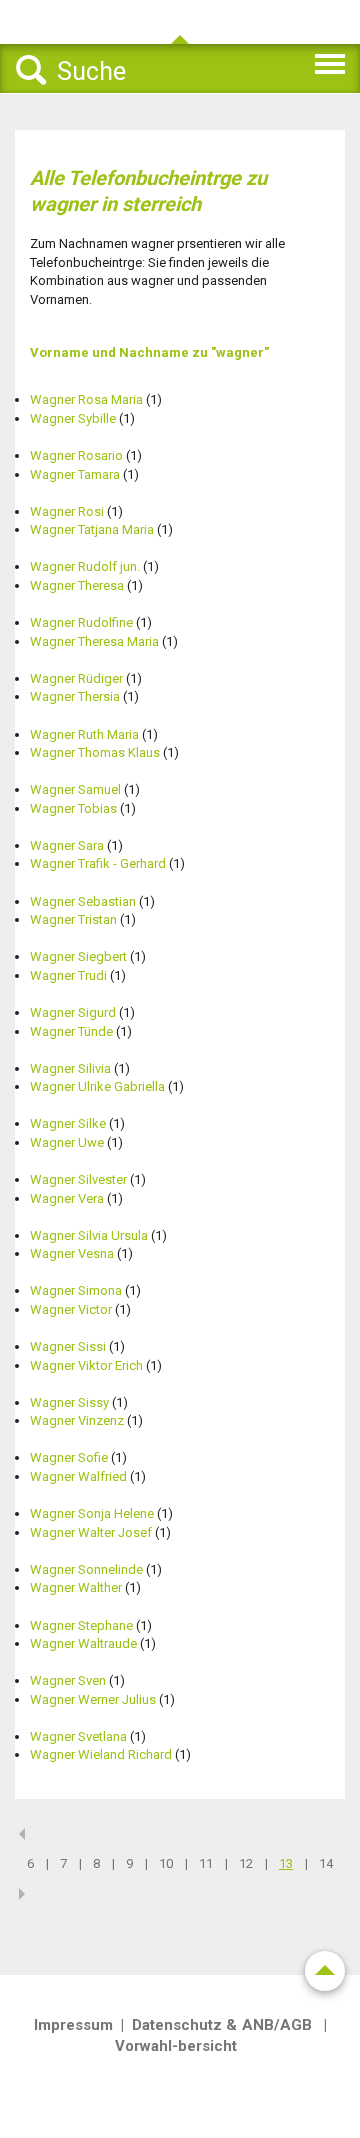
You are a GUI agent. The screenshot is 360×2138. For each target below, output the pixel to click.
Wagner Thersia (75, 696)
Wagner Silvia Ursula (89, 1235)
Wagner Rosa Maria (86, 399)
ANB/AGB (277, 2025)
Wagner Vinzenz (77, 1420)
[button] (297, 61)
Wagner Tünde (71, 1031)
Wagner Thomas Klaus (95, 752)
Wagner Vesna (72, 1253)
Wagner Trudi (68, 975)
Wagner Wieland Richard (101, 1754)
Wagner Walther (76, 1587)
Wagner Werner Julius (93, 1699)
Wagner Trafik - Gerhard (98, 863)
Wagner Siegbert (78, 956)
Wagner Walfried (78, 1476)
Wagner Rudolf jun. (85, 566)
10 (166, 1863)
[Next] (22, 1894)
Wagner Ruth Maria (84, 734)
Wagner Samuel (75, 789)
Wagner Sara (67, 845)
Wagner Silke (68, 1123)
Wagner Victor (71, 1309)
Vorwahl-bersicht (176, 2046)
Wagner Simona (76, 1290)
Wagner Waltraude (83, 1643)
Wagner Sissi (68, 1346)
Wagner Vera (67, 1198)
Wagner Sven (68, 1680)
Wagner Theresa (77, 585)
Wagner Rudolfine (81, 622)
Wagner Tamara (75, 474)
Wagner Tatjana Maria (92, 529)
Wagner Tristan (73, 919)
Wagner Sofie (69, 1457)
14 (326, 1863)
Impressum (73, 2025)
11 (206, 1863)
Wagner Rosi (67, 511)
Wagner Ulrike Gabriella (97, 1086)
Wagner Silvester (78, 1179)
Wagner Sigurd (73, 1012)
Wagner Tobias (73, 808)
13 (286, 1863)
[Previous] (22, 1834)
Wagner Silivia (70, 1068)
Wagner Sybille (73, 418)
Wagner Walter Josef (91, 1532)
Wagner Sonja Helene (92, 1513)
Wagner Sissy (69, 1402)
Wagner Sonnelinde (86, 1569)
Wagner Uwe (67, 1142)
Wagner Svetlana (78, 1736)
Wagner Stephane (81, 1625)
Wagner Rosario (76, 455)
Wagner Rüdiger (76, 678)
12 (246, 1863)
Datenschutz (177, 2025)
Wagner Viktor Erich (86, 1365)
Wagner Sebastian (83, 901)
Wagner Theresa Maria (94, 641)
